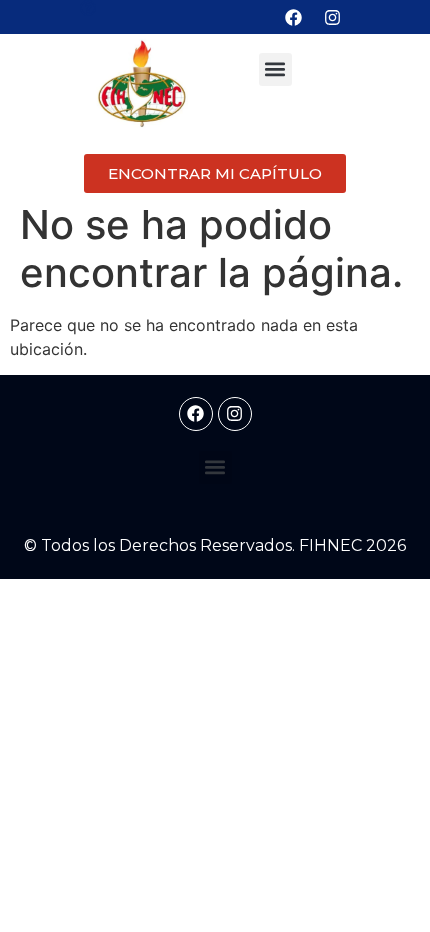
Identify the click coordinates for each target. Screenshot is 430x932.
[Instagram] (333, 17)
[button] (275, 69)
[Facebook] (294, 17)
